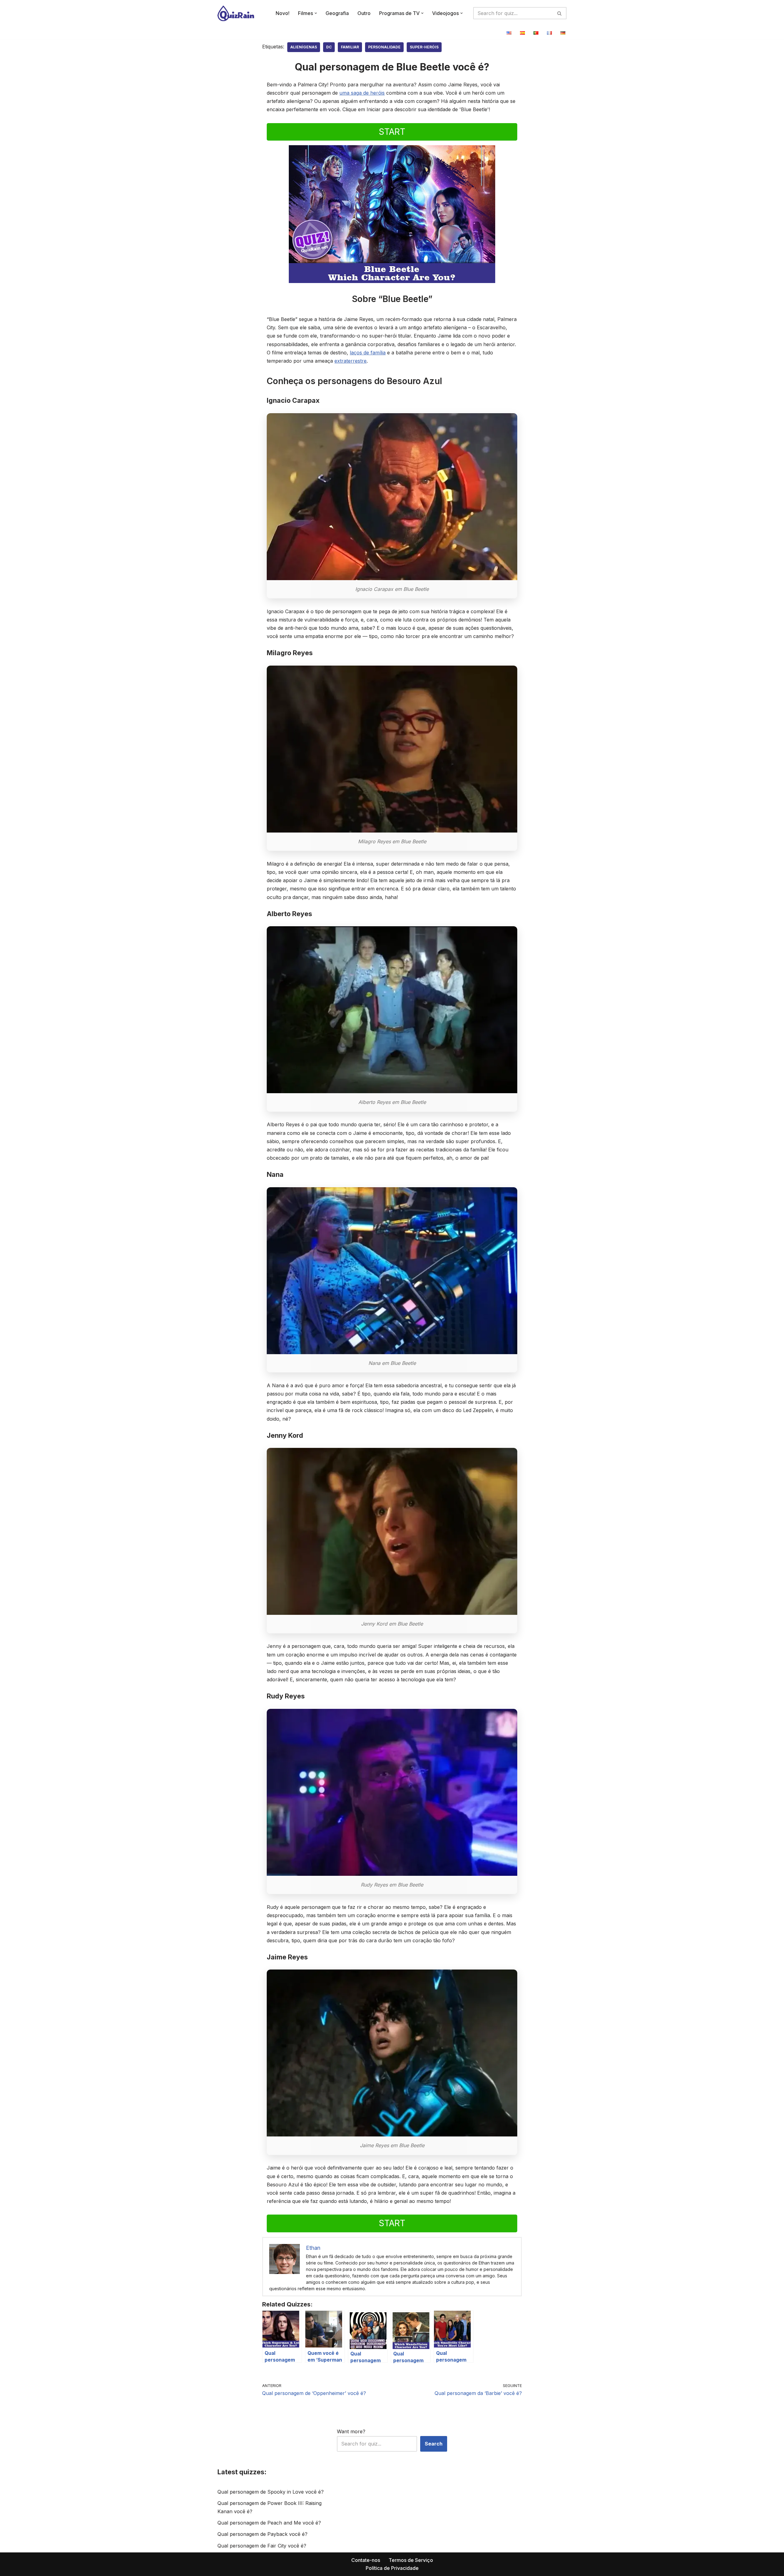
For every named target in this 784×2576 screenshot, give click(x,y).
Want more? (351, 2431)
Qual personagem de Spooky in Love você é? (271, 2492)
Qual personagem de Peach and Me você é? (269, 2523)
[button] (316, 13)
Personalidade (384, 47)
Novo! (283, 13)
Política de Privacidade (392, 2568)
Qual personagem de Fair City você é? (262, 2546)
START (392, 132)
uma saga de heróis (362, 93)
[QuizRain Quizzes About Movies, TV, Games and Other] (236, 13)
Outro (364, 13)
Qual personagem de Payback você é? (262, 2534)
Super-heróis (424, 47)
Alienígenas (304, 47)
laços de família (368, 353)
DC (329, 47)
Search (434, 2444)
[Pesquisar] (560, 13)
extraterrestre (351, 361)
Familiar (350, 47)
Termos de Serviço (411, 2560)
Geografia (337, 13)
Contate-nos (366, 2560)
